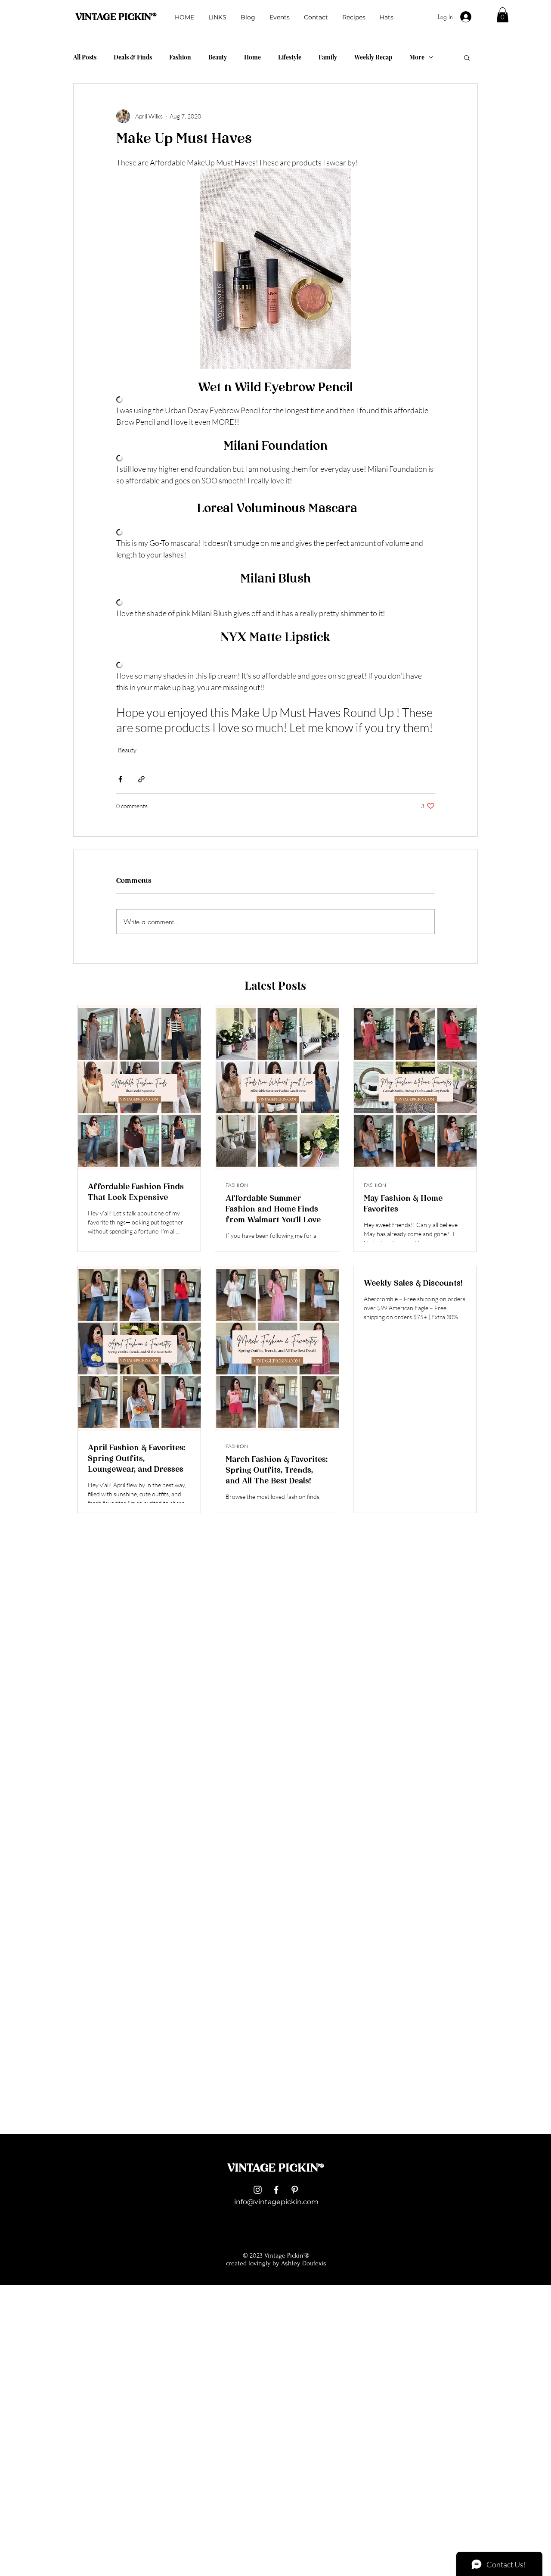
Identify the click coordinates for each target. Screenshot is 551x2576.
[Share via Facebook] (120, 779)
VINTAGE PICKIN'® (116, 17)
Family (328, 57)
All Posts (85, 57)
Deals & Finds (133, 57)
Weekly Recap (373, 57)
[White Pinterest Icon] (295, 2190)
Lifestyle (290, 57)
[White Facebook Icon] (276, 2190)
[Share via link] (141, 779)
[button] (503, 15)
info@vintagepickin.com (276, 2202)
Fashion (180, 57)
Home (252, 57)
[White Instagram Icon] (258, 2190)
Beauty (218, 57)
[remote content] (275, 400)
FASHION (237, 1185)
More (417, 57)
